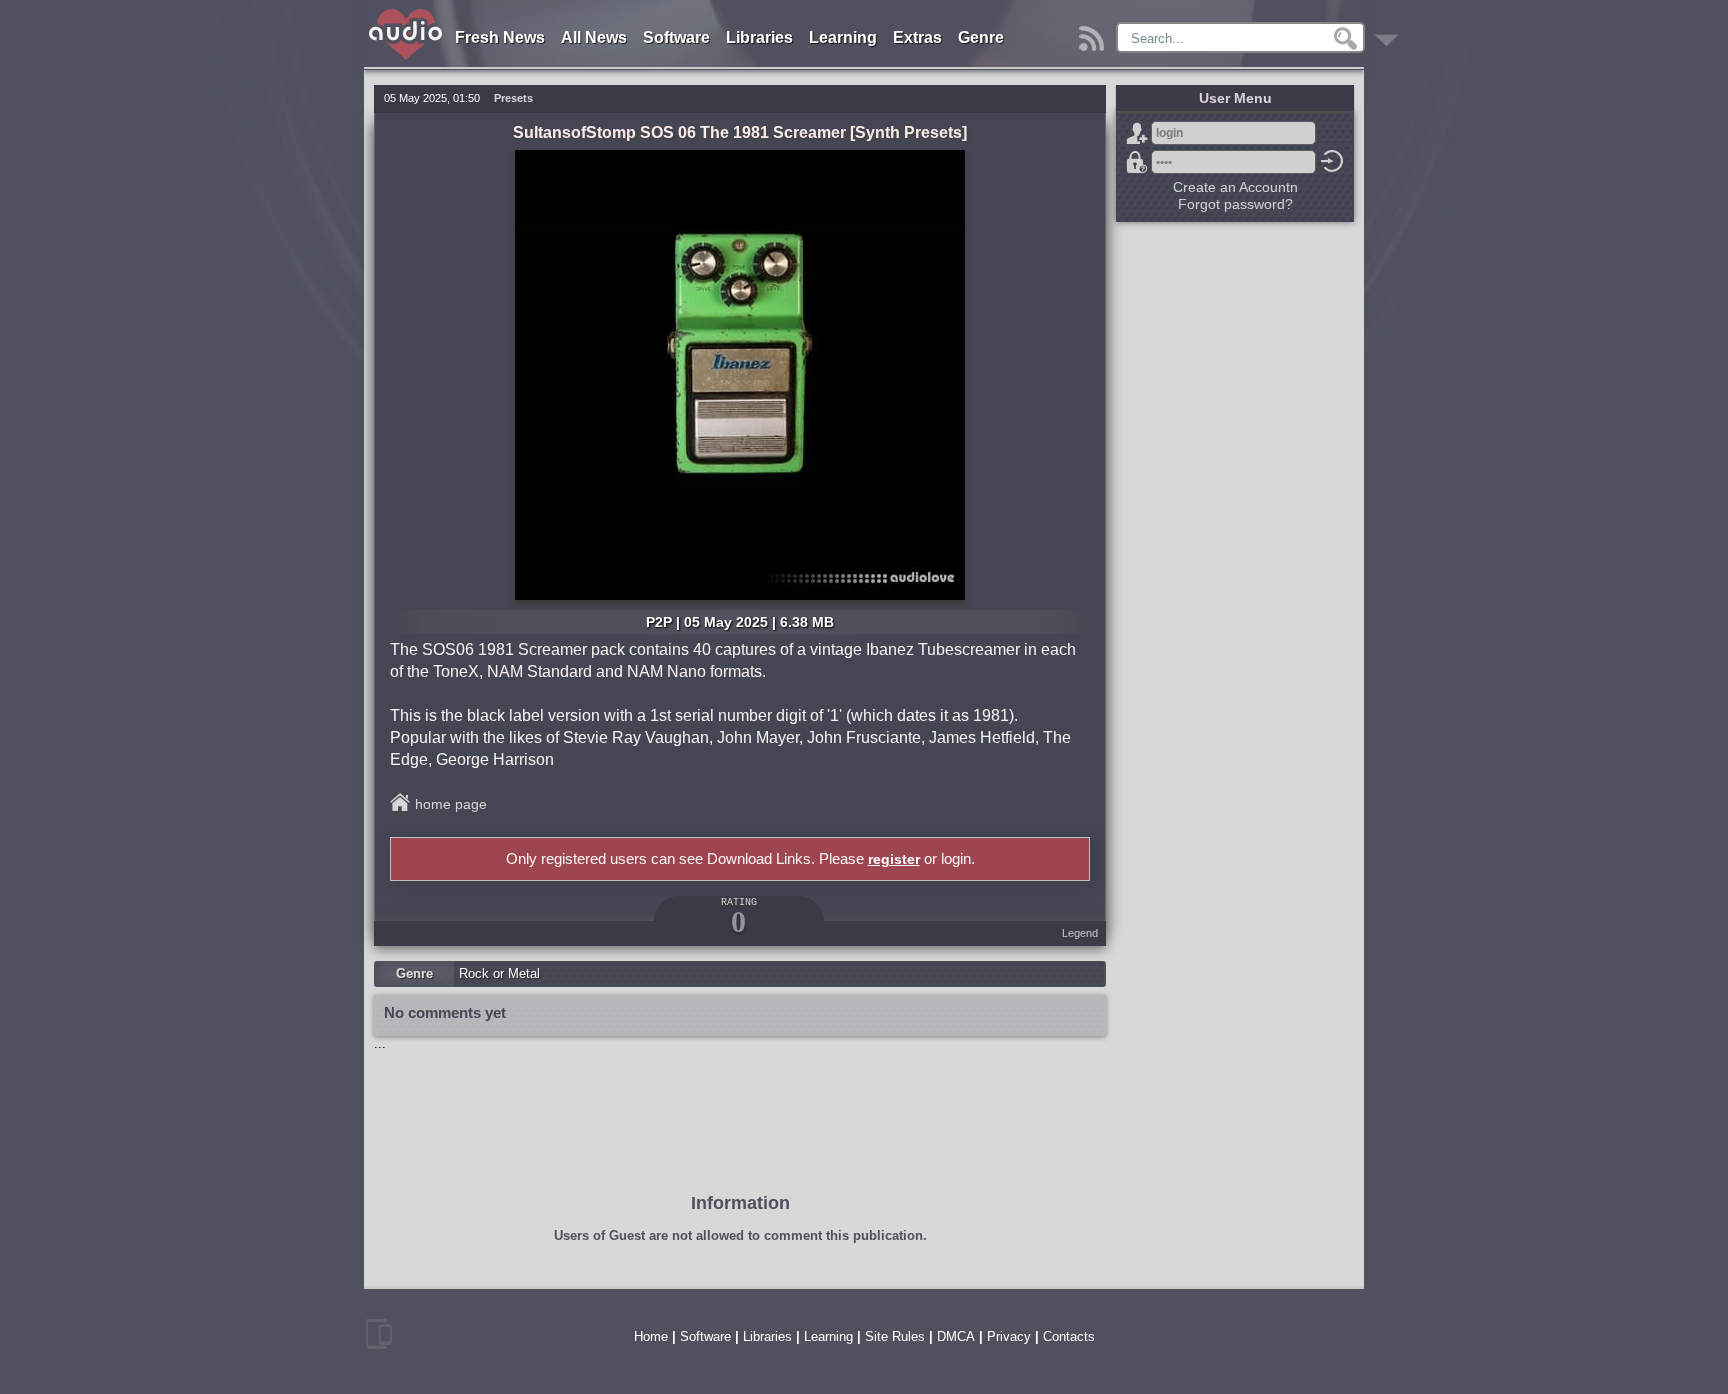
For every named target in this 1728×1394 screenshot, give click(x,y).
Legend (1080, 933)
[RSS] (1094, 33)
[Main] (406, 12)
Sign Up (1137, 133)
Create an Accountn (1235, 187)
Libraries (759, 37)
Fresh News (500, 37)
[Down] (1389, 33)
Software (676, 37)
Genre (981, 37)
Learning (843, 37)
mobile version (379, 1334)
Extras (917, 37)
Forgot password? (1137, 162)
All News (594, 37)
